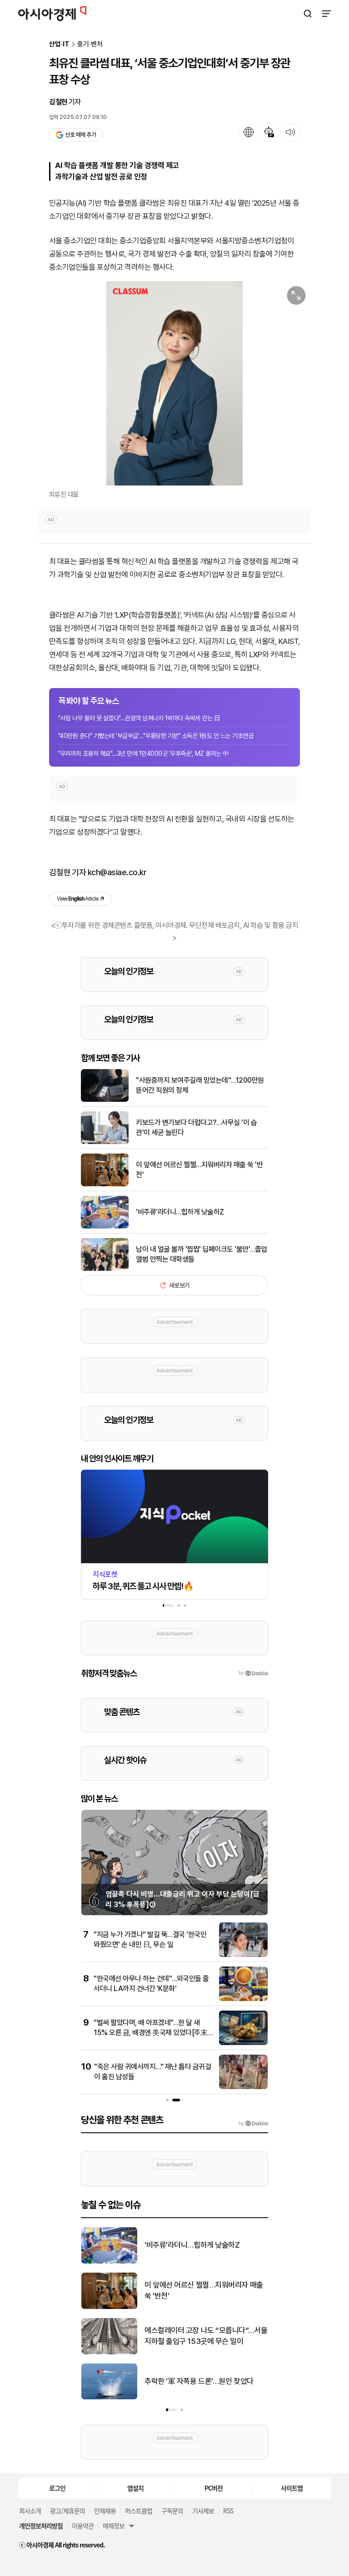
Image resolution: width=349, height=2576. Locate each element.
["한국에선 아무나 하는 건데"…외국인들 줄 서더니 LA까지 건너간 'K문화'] (243, 1999)
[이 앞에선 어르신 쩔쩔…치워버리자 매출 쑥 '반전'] (105, 1184)
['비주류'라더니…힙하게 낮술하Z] (105, 1226)
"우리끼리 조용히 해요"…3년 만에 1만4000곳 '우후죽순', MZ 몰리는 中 (144, 753)
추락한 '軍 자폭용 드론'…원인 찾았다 (199, 2381)
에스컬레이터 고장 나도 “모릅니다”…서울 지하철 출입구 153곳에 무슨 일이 (206, 2336)
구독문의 (172, 2511)
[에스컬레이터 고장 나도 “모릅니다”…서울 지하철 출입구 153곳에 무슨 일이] (109, 2352)
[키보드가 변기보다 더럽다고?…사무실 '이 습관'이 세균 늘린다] (105, 1142)
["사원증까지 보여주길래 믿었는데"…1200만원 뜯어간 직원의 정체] (105, 1100)
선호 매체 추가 (80, 135)
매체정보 (114, 2526)
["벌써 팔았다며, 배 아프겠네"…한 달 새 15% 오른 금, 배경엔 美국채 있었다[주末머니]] (243, 2043)
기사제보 (203, 2511)
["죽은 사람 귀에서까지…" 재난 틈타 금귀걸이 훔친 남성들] (243, 2087)
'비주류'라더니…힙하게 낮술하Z (180, 1212)
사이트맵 (292, 2488)
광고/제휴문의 (67, 2511)
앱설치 (135, 2488)
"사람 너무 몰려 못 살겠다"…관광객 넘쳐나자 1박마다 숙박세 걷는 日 (139, 718)
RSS (228, 2511)
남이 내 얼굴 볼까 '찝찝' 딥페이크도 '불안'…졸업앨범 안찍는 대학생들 (202, 1254)
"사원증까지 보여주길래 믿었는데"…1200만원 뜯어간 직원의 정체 (200, 1085)
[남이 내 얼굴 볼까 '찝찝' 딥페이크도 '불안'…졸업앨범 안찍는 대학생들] (105, 1269)
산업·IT (59, 44)
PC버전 (214, 2488)
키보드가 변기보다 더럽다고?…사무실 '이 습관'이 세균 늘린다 (196, 1127)
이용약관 (83, 2526)
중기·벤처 (90, 44)
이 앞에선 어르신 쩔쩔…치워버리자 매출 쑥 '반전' (199, 1170)
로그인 (57, 2488)
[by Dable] (253, 2124)
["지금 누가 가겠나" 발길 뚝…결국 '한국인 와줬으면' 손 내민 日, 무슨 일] (243, 1955)
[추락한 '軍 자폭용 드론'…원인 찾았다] (109, 2397)
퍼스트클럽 (139, 2511)
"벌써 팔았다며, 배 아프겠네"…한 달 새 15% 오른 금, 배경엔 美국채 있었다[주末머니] (150, 2033)
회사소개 (30, 2511)
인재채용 (105, 2511)
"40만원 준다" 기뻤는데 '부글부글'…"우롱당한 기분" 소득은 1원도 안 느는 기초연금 (156, 736)
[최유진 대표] (174, 383)
